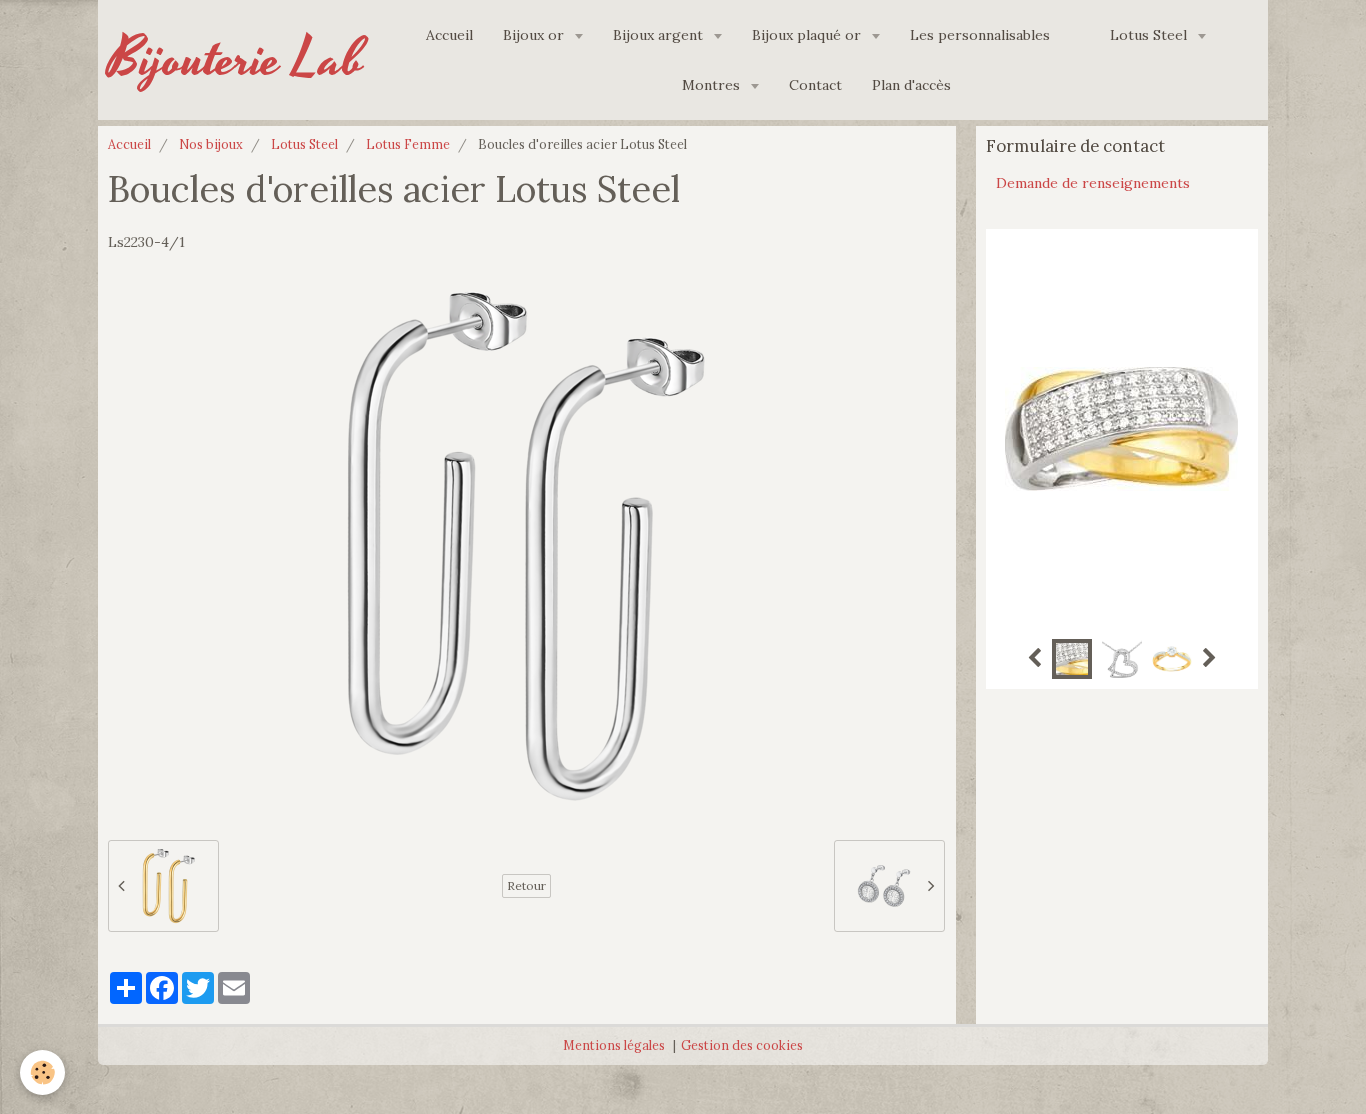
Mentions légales (614, 1045)
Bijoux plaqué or (808, 35)
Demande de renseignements (1093, 183)
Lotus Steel (1150, 35)
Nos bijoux (211, 144)
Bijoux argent (660, 35)
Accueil (449, 35)
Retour (526, 885)
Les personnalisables (980, 35)
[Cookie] (42, 1072)
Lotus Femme (408, 144)
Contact (815, 85)
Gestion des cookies (742, 1045)
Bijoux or (535, 35)
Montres (713, 85)
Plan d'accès (911, 85)
